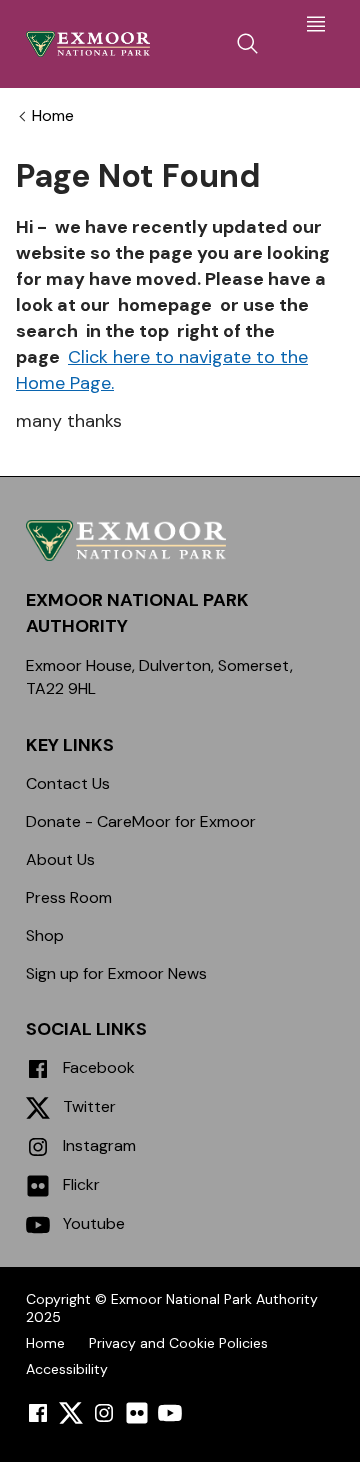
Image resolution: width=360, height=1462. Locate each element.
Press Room (69, 897)
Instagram (97, 1145)
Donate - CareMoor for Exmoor (141, 821)
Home (53, 116)
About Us (60, 859)
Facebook (97, 1067)
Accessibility (67, 1369)
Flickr (79, 1184)
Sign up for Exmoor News (116, 973)
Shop (45, 935)
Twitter (87, 1106)
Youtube (92, 1223)
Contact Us (68, 783)
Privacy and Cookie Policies (178, 1343)
